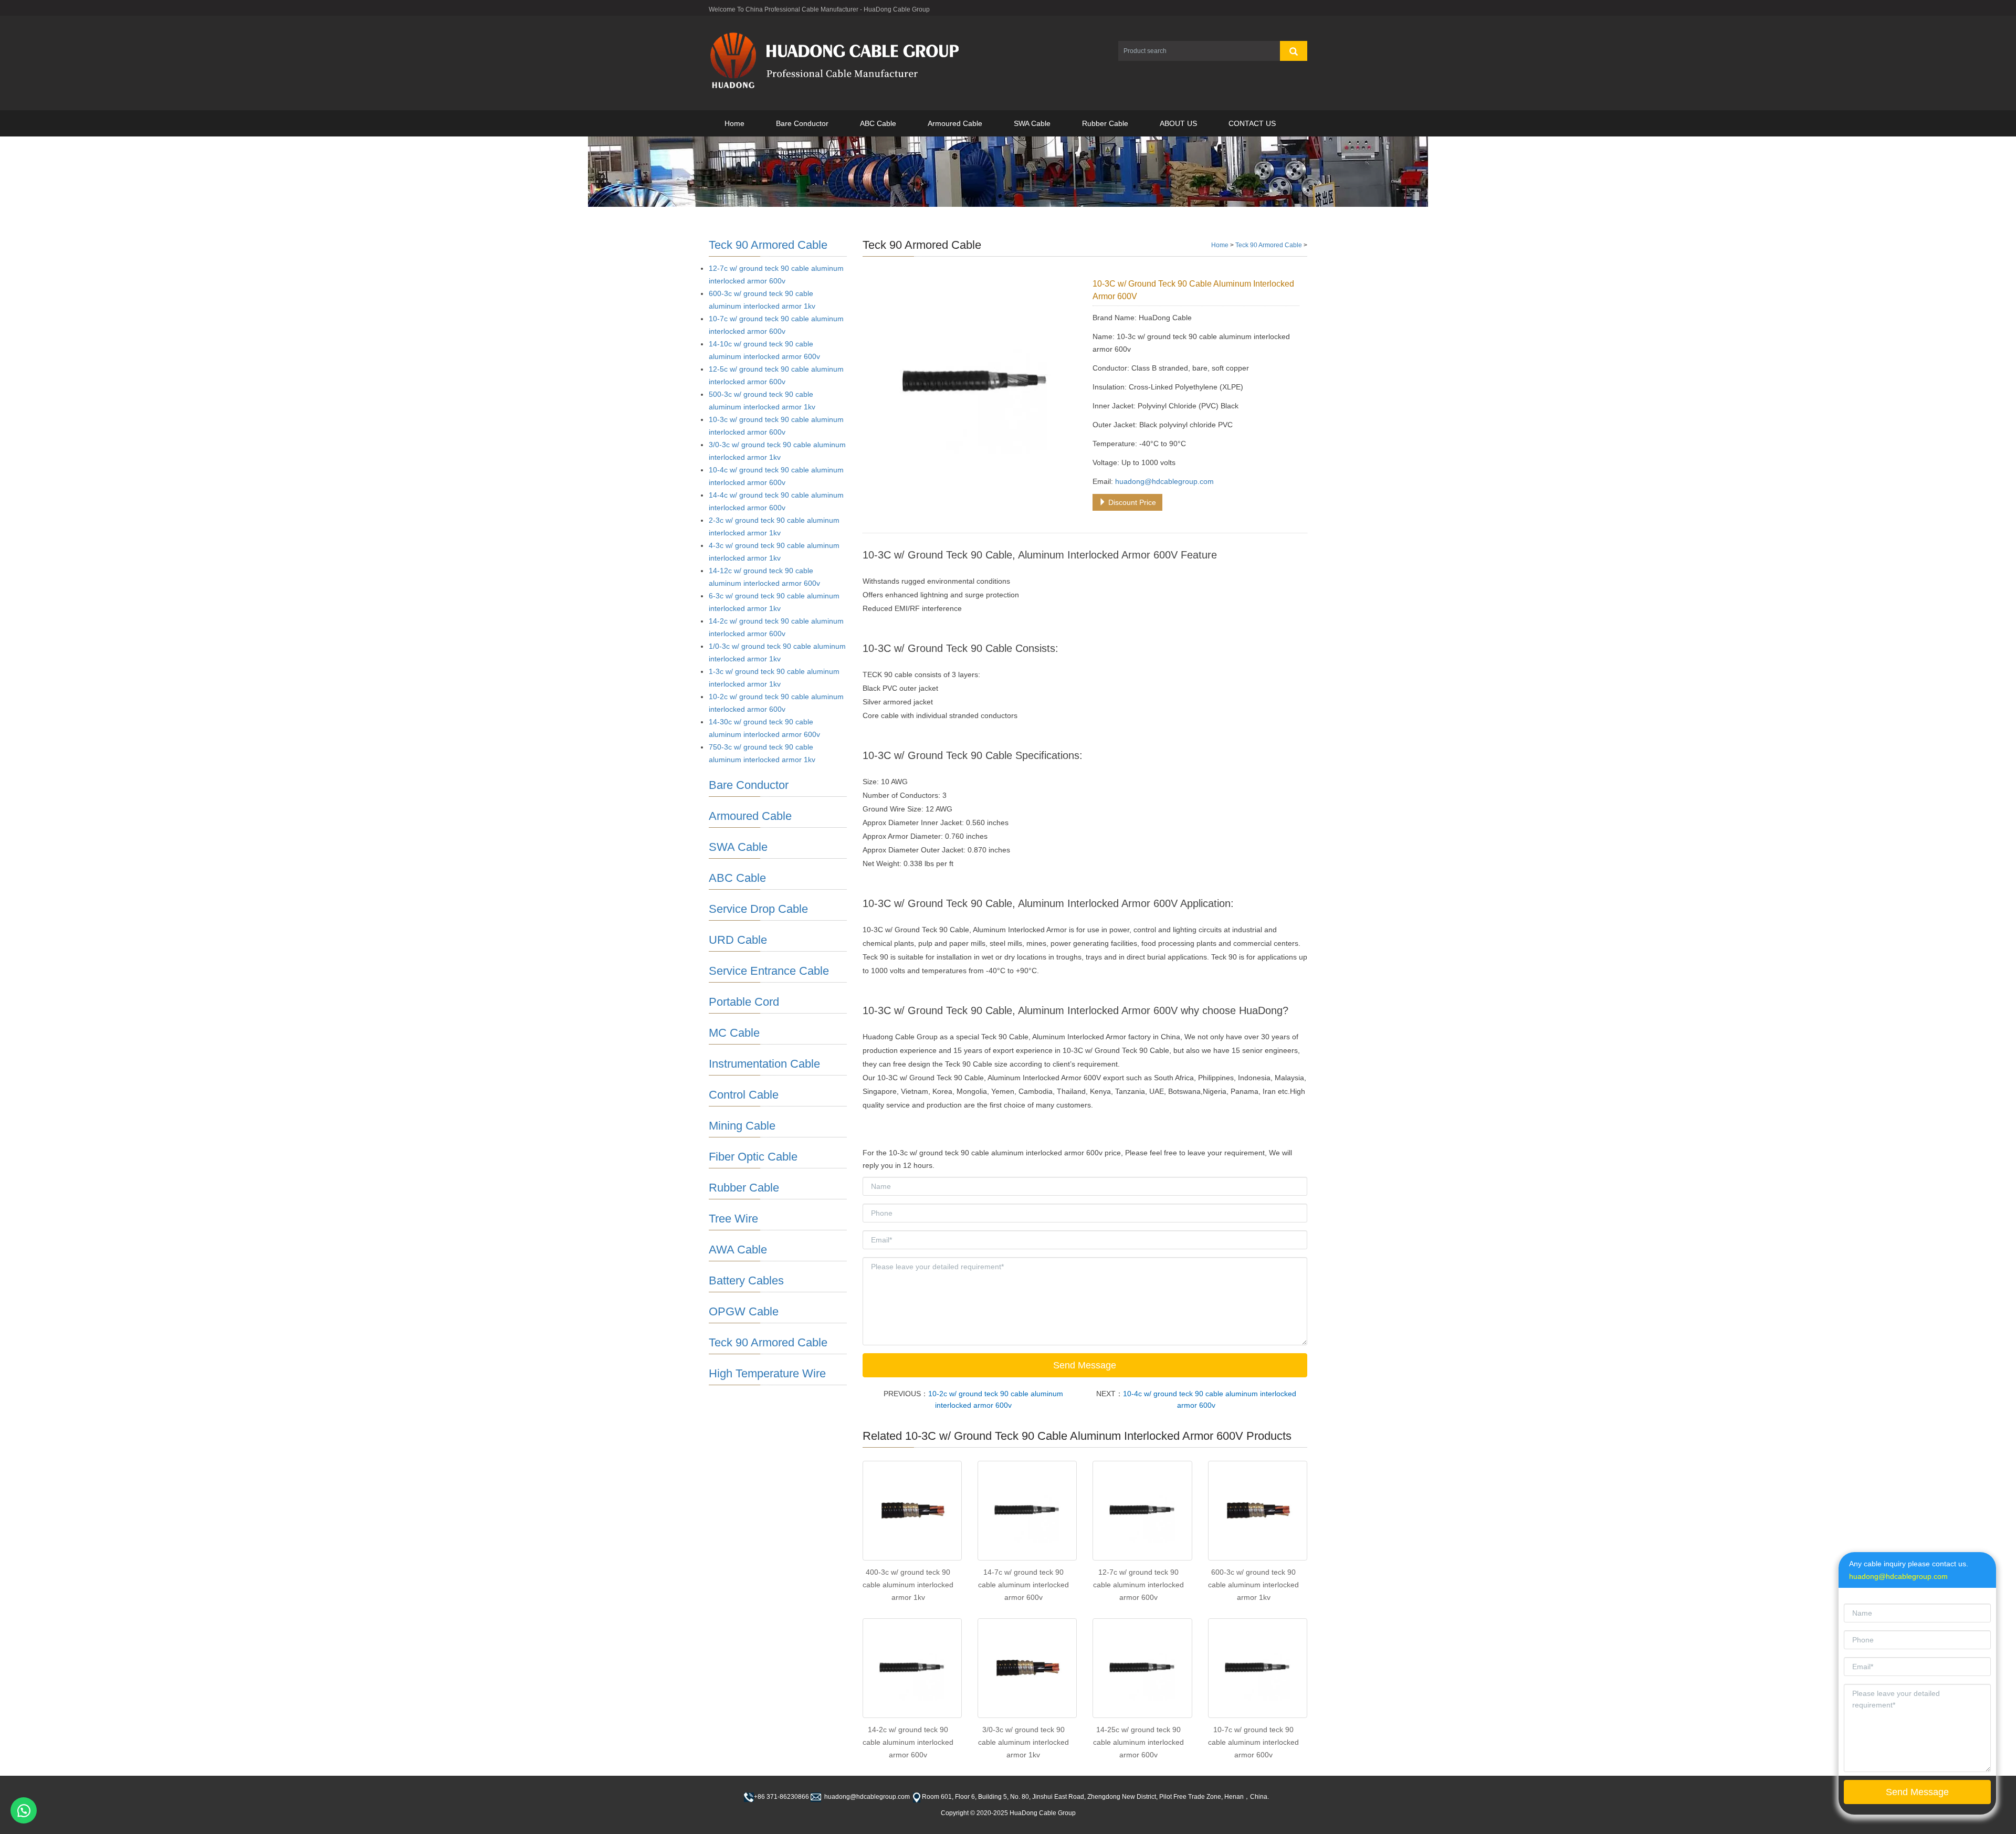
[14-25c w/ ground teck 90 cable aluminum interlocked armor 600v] (1142, 1668)
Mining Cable (742, 1126)
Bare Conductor (802, 123)
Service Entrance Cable (769, 971)
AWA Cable (738, 1250)
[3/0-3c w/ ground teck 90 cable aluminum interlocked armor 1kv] (1027, 1668)
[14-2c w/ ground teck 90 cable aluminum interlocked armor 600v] (912, 1668)
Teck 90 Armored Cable (1269, 245)
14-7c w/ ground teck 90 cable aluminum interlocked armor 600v (1023, 1585)
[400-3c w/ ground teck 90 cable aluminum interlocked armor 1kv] (912, 1510)
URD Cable (738, 940)
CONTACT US (1252, 123)
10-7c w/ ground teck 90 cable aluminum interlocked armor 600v (1253, 1742)
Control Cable (744, 1095)
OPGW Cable (744, 1311)
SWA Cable (1032, 123)
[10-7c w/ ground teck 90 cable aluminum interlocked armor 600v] (1258, 1668)
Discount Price (1131, 502)
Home (734, 123)
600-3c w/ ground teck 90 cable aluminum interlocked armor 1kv (1253, 1585)
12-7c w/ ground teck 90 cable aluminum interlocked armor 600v (1138, 1585)
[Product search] (1294, 51)
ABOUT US (1178, 123)
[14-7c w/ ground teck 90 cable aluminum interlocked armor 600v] (1027, 1510)
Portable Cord (744, 1002)
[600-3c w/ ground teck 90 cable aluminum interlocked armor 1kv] (1258, 1510)
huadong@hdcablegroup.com (1164, 481)
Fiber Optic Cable (753, 1157)
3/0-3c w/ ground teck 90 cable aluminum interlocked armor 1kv (1023, 1742)
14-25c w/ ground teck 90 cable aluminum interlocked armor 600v (1138, 1742)
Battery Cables (746, 1280)
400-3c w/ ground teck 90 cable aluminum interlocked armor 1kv (908, 1585)
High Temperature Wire (767, 1373)
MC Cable (734, 1033)
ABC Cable (878, 123)
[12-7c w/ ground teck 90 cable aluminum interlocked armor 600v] (1142, 1510)
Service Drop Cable (758, 909)
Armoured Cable (955, 123)
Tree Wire (733, 1219)
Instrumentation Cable (764, 1064)
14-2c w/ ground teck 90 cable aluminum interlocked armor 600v (908, 1742)
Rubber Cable (1105, 123)
